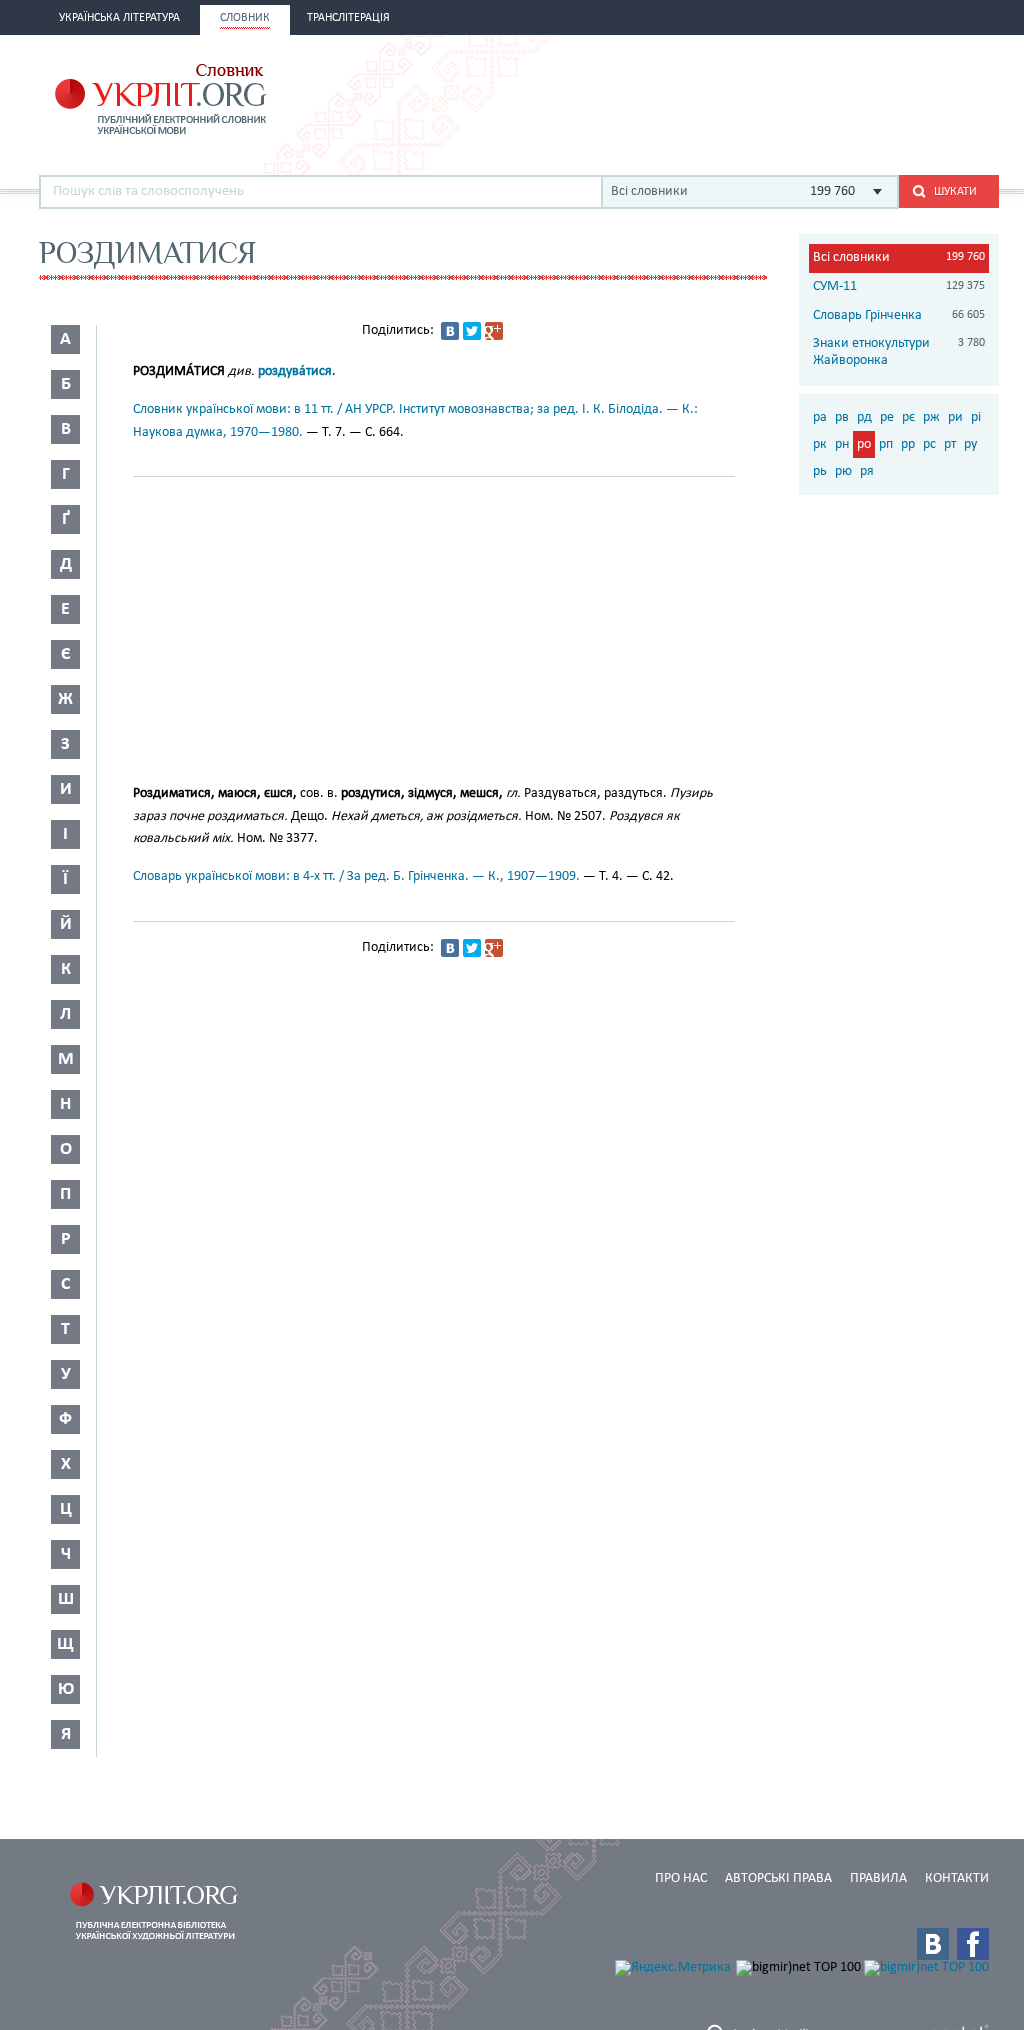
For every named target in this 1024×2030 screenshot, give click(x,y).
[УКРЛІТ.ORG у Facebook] (973, 1944)
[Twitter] (472, 331)
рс (929, 444)
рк (820, 444)
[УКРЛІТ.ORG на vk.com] (933, 1944)
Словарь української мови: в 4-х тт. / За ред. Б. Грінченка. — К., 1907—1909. (356, 876)
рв (842, 417)
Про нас (681, 1878)
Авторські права (778, 1878)
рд (864, 417)
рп (886, 444)
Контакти (957, 1878)
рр (908, 444)
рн (842, 444)
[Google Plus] (494, 331)
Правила (878, 1878)
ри (955, 417)
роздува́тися (295, 371)
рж (931, 417)
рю (843, 471)
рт (950, 444)
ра (820, 417)
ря (867, 471)
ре (887, 417)
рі (976, 417)
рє (908, 417)
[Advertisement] (765, 97)
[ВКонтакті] (450, 331)
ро (864, 444)
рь (820, 471)
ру (970, 444)
